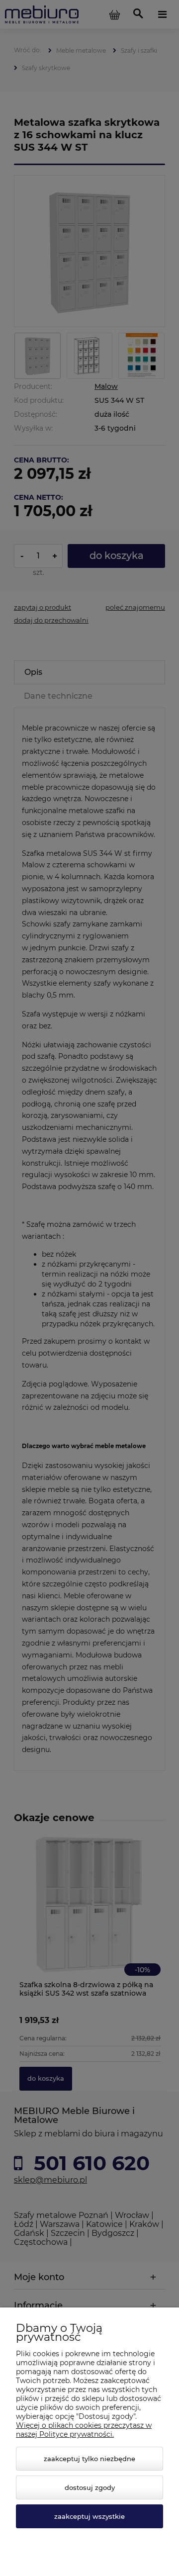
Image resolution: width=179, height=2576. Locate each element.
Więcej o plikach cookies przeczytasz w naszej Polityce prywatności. (84, 2430)
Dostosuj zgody (90, 2487)
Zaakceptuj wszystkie (89, 2516)
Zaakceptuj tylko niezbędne (89, 2459)
